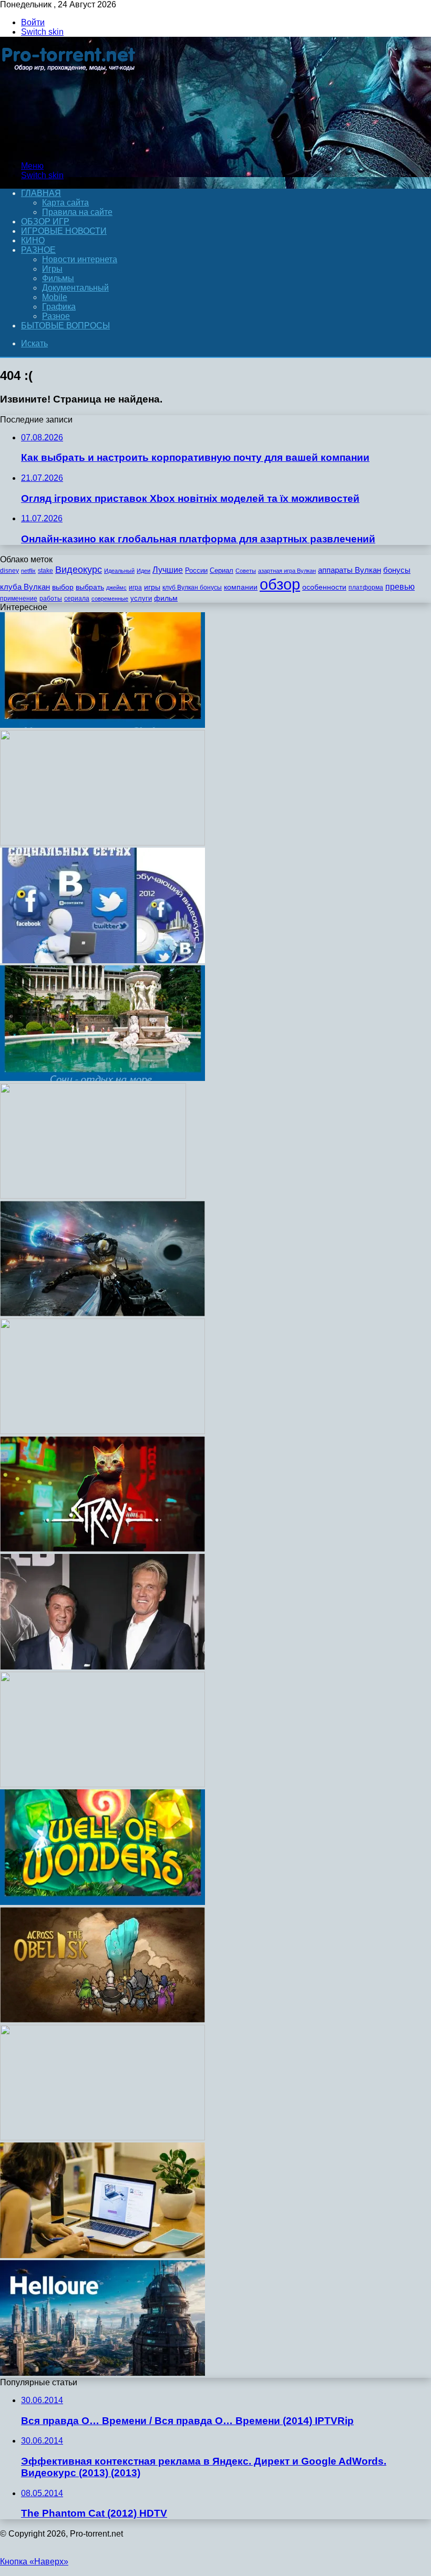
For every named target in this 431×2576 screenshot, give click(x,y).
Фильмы (58, 278)
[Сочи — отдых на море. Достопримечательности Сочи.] (102, 1078)
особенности (324, 587)
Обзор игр (45, 221)
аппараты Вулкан (350, 570)
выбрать (90, 587)
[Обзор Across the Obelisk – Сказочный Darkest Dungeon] (102, 2020)
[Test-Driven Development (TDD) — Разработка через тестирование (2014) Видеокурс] (102, 843)
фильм (166, 598)
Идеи (143, 571)
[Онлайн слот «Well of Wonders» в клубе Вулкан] (102, 1902)
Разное (38, 250)
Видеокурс (79, 570)
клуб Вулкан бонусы (192, 588)
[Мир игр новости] (70, 148)
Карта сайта (65, 203)
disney (9, 571)
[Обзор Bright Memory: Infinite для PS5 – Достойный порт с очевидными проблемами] (102, 1313)
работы (51, 599)
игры (152, 587)
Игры (52, 269)
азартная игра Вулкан (287, 571)
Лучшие (168, 570)
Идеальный (119, 571)
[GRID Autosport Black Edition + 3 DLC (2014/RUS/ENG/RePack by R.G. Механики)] (102, 1784)
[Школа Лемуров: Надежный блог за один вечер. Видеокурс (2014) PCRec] (102, 2137)
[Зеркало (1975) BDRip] (93, 1196)
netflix (28, 571)
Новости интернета (80, 259)
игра (135, 588)
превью (400, 586)
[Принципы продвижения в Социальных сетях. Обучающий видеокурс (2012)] (102, 960)
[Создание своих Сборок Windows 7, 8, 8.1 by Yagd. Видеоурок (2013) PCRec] (102, 2373)
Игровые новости (64, 231)
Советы (246, 571)
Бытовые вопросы (65, 326)
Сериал (222, 570)
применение (19, 599)
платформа (366, 588)
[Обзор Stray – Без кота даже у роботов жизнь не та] (102, 1549)
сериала (77, 599)
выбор (63, 587)
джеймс (116, 588)
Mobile (55, 297)
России (196, 570)
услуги (141, 598)
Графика (59, 307)
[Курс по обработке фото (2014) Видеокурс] (102, 1431)
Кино (33, 240)
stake (45, 571)
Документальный (75, 288)
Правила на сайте (77, 212)
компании (241, 587)
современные (110, 599)
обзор (280, 584)
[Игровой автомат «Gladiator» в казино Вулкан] (102, 725)
